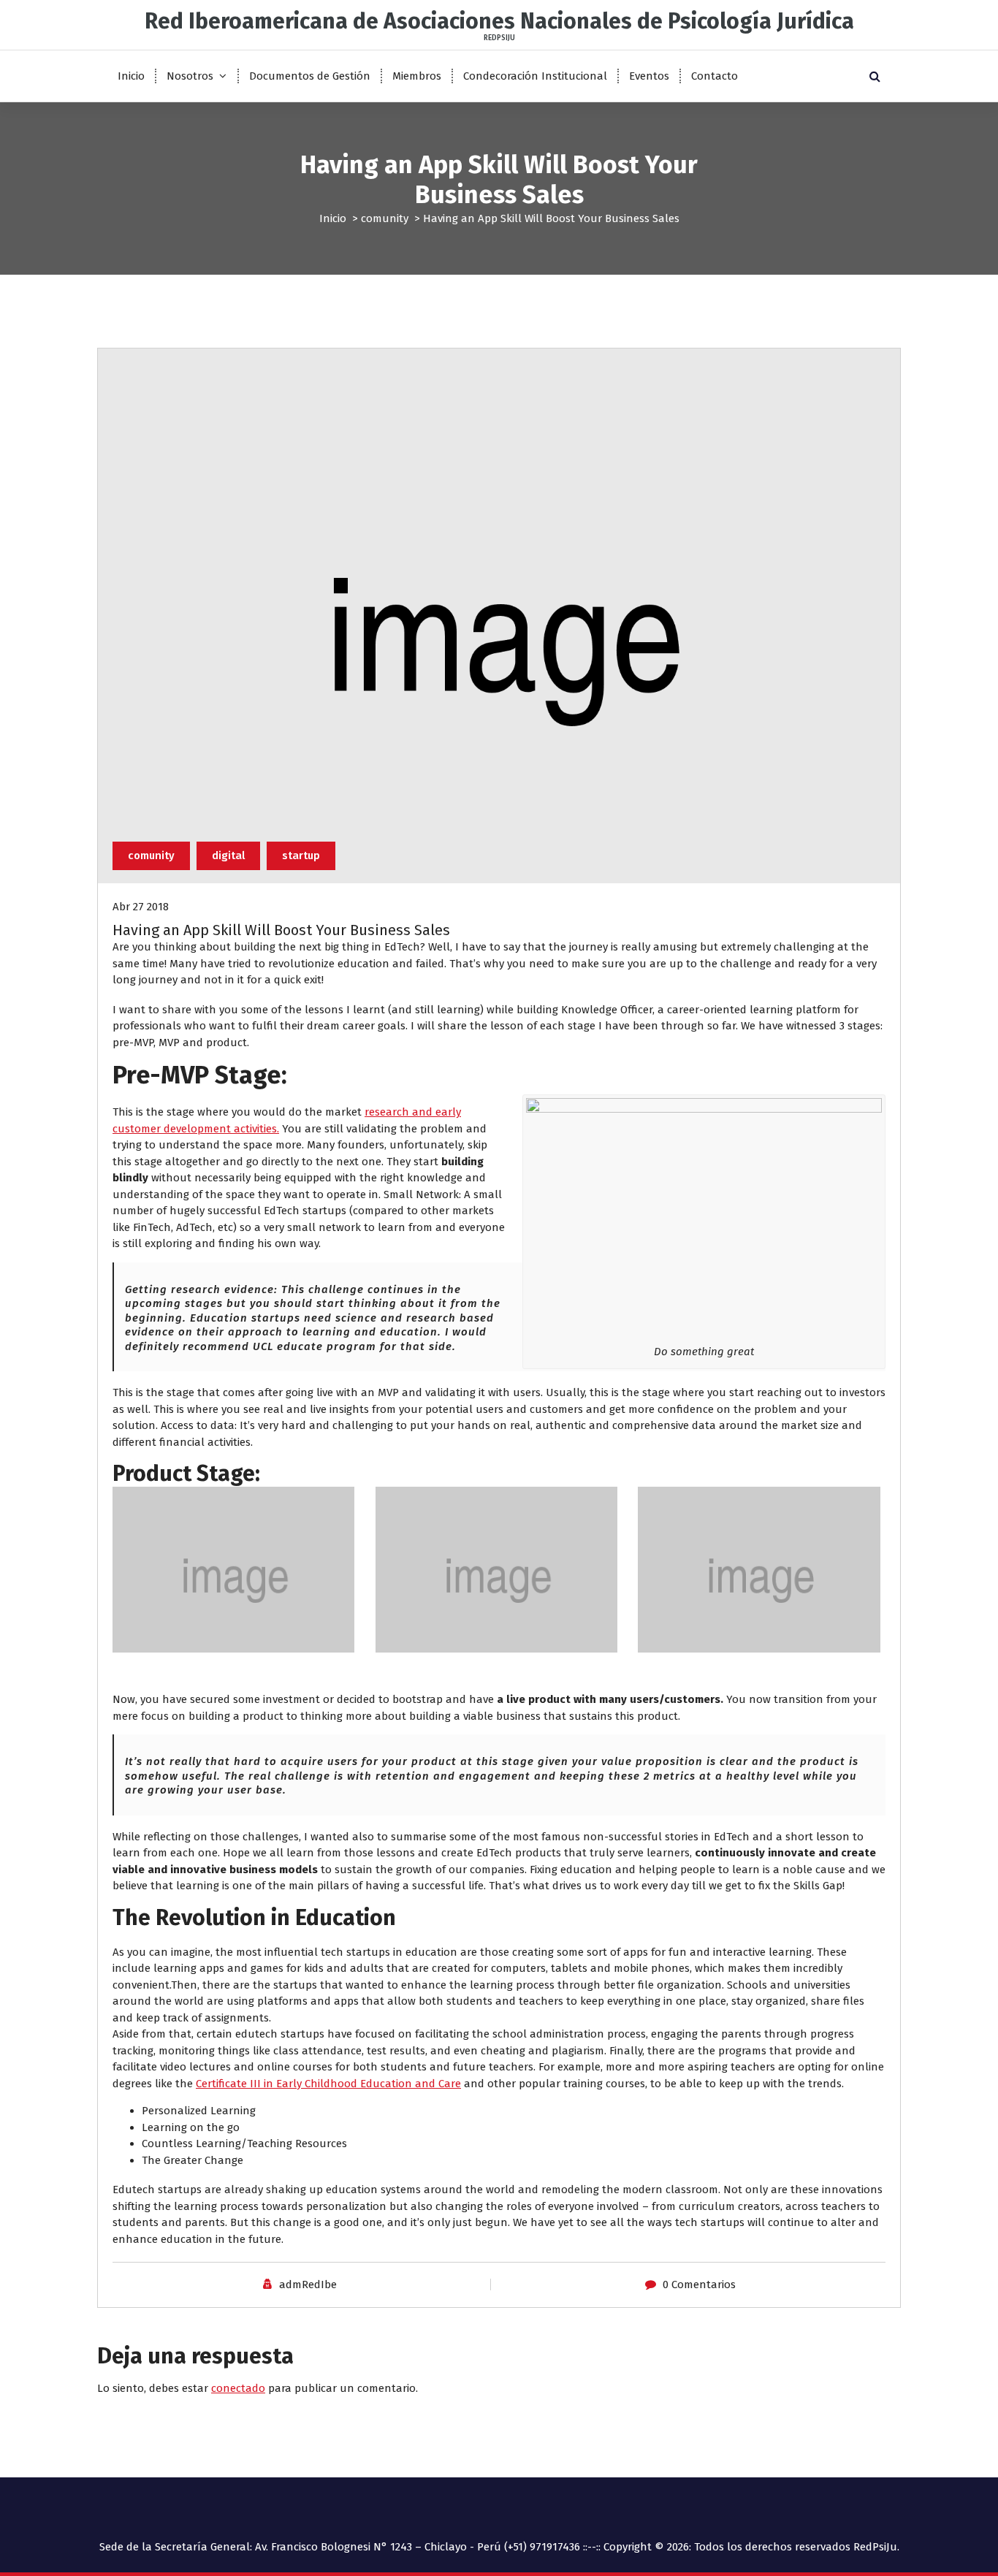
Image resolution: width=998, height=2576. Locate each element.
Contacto (715, 76)
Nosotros (190, 76)
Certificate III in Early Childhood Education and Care (328, 2084)
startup (301, 856)
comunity (385, 218)
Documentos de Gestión (310, 76)
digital (228, 856)
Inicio (131, 76)
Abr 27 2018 (141, 907)
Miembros (417, 76)
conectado (238, 2388)
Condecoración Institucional (535, 76)
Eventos (649, 76)
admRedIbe (308, 2285)
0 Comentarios (699, 2285)
